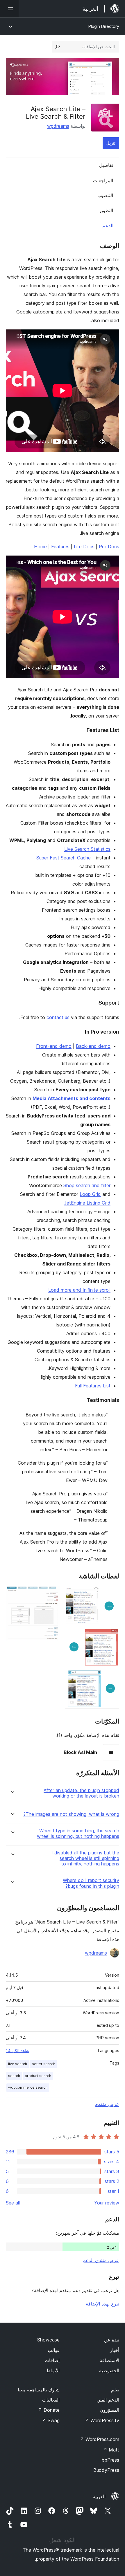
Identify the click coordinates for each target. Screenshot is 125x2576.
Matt (111, 2450)
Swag (51, 2420)
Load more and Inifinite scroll (79, 1290)
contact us (58, 1017)
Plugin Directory (104, 26)
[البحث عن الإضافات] (58, 47)
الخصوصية (109, 2371)
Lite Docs (84, 547)
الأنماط (53, 2371)
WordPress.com (99, 2439)
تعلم (115, 2390)
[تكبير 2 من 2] (52, 1593)
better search (43, 2064)
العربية (99, 2496)
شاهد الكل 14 (18, 2051)
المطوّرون (109, 2410)
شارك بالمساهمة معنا (39, 2390)
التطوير (106, 210)
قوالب (54, 2350)
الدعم (108, 226)
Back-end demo (93, 1046)
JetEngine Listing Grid (87, 1203)
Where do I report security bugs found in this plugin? (91, 1883)
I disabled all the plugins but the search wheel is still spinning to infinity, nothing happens (85, 1858)
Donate (49, 2410)
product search (38, 2076)
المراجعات (103, 181)
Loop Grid (90, 1194)
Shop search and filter (87, 1185)
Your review (107, 2203)
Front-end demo (54, 1046)
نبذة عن (112, 2340)
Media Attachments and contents (72, 1098)
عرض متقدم (107, 2104)
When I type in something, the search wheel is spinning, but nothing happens (78, 1834)
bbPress (110, 2460)
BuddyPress (106, 2470)
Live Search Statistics (87, 849)
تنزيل (111, 143)
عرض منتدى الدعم (101, 2260)
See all (13, 2203)
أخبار (115, 2350)
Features (60, 547)
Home (40, 547)
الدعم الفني (108, 2400)
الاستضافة (109, 2360)
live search (18, 2064)
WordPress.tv (102, 2420)
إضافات (52, 2360)
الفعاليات (51, 2400)
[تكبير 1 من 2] (111, 1593)
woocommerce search (28, 2087)
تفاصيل (106, 165)
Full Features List (93, 1386)
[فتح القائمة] (9, 9)
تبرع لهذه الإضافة (102, 2304)
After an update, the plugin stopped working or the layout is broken (81, 1793)
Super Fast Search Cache (64, 858)
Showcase (48, 2340)
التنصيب (105, 195)
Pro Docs (109, 547)
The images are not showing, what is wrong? (71, 1814)
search (14, 2076)
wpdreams (58, 126)
